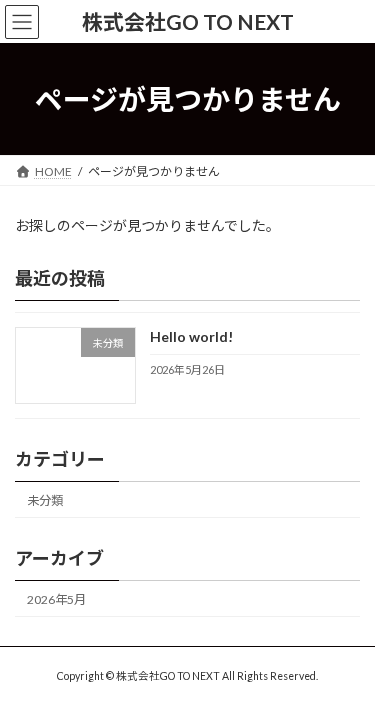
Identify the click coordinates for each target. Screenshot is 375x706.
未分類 (45, 500)
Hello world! (191, 337)
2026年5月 (56, 599)
